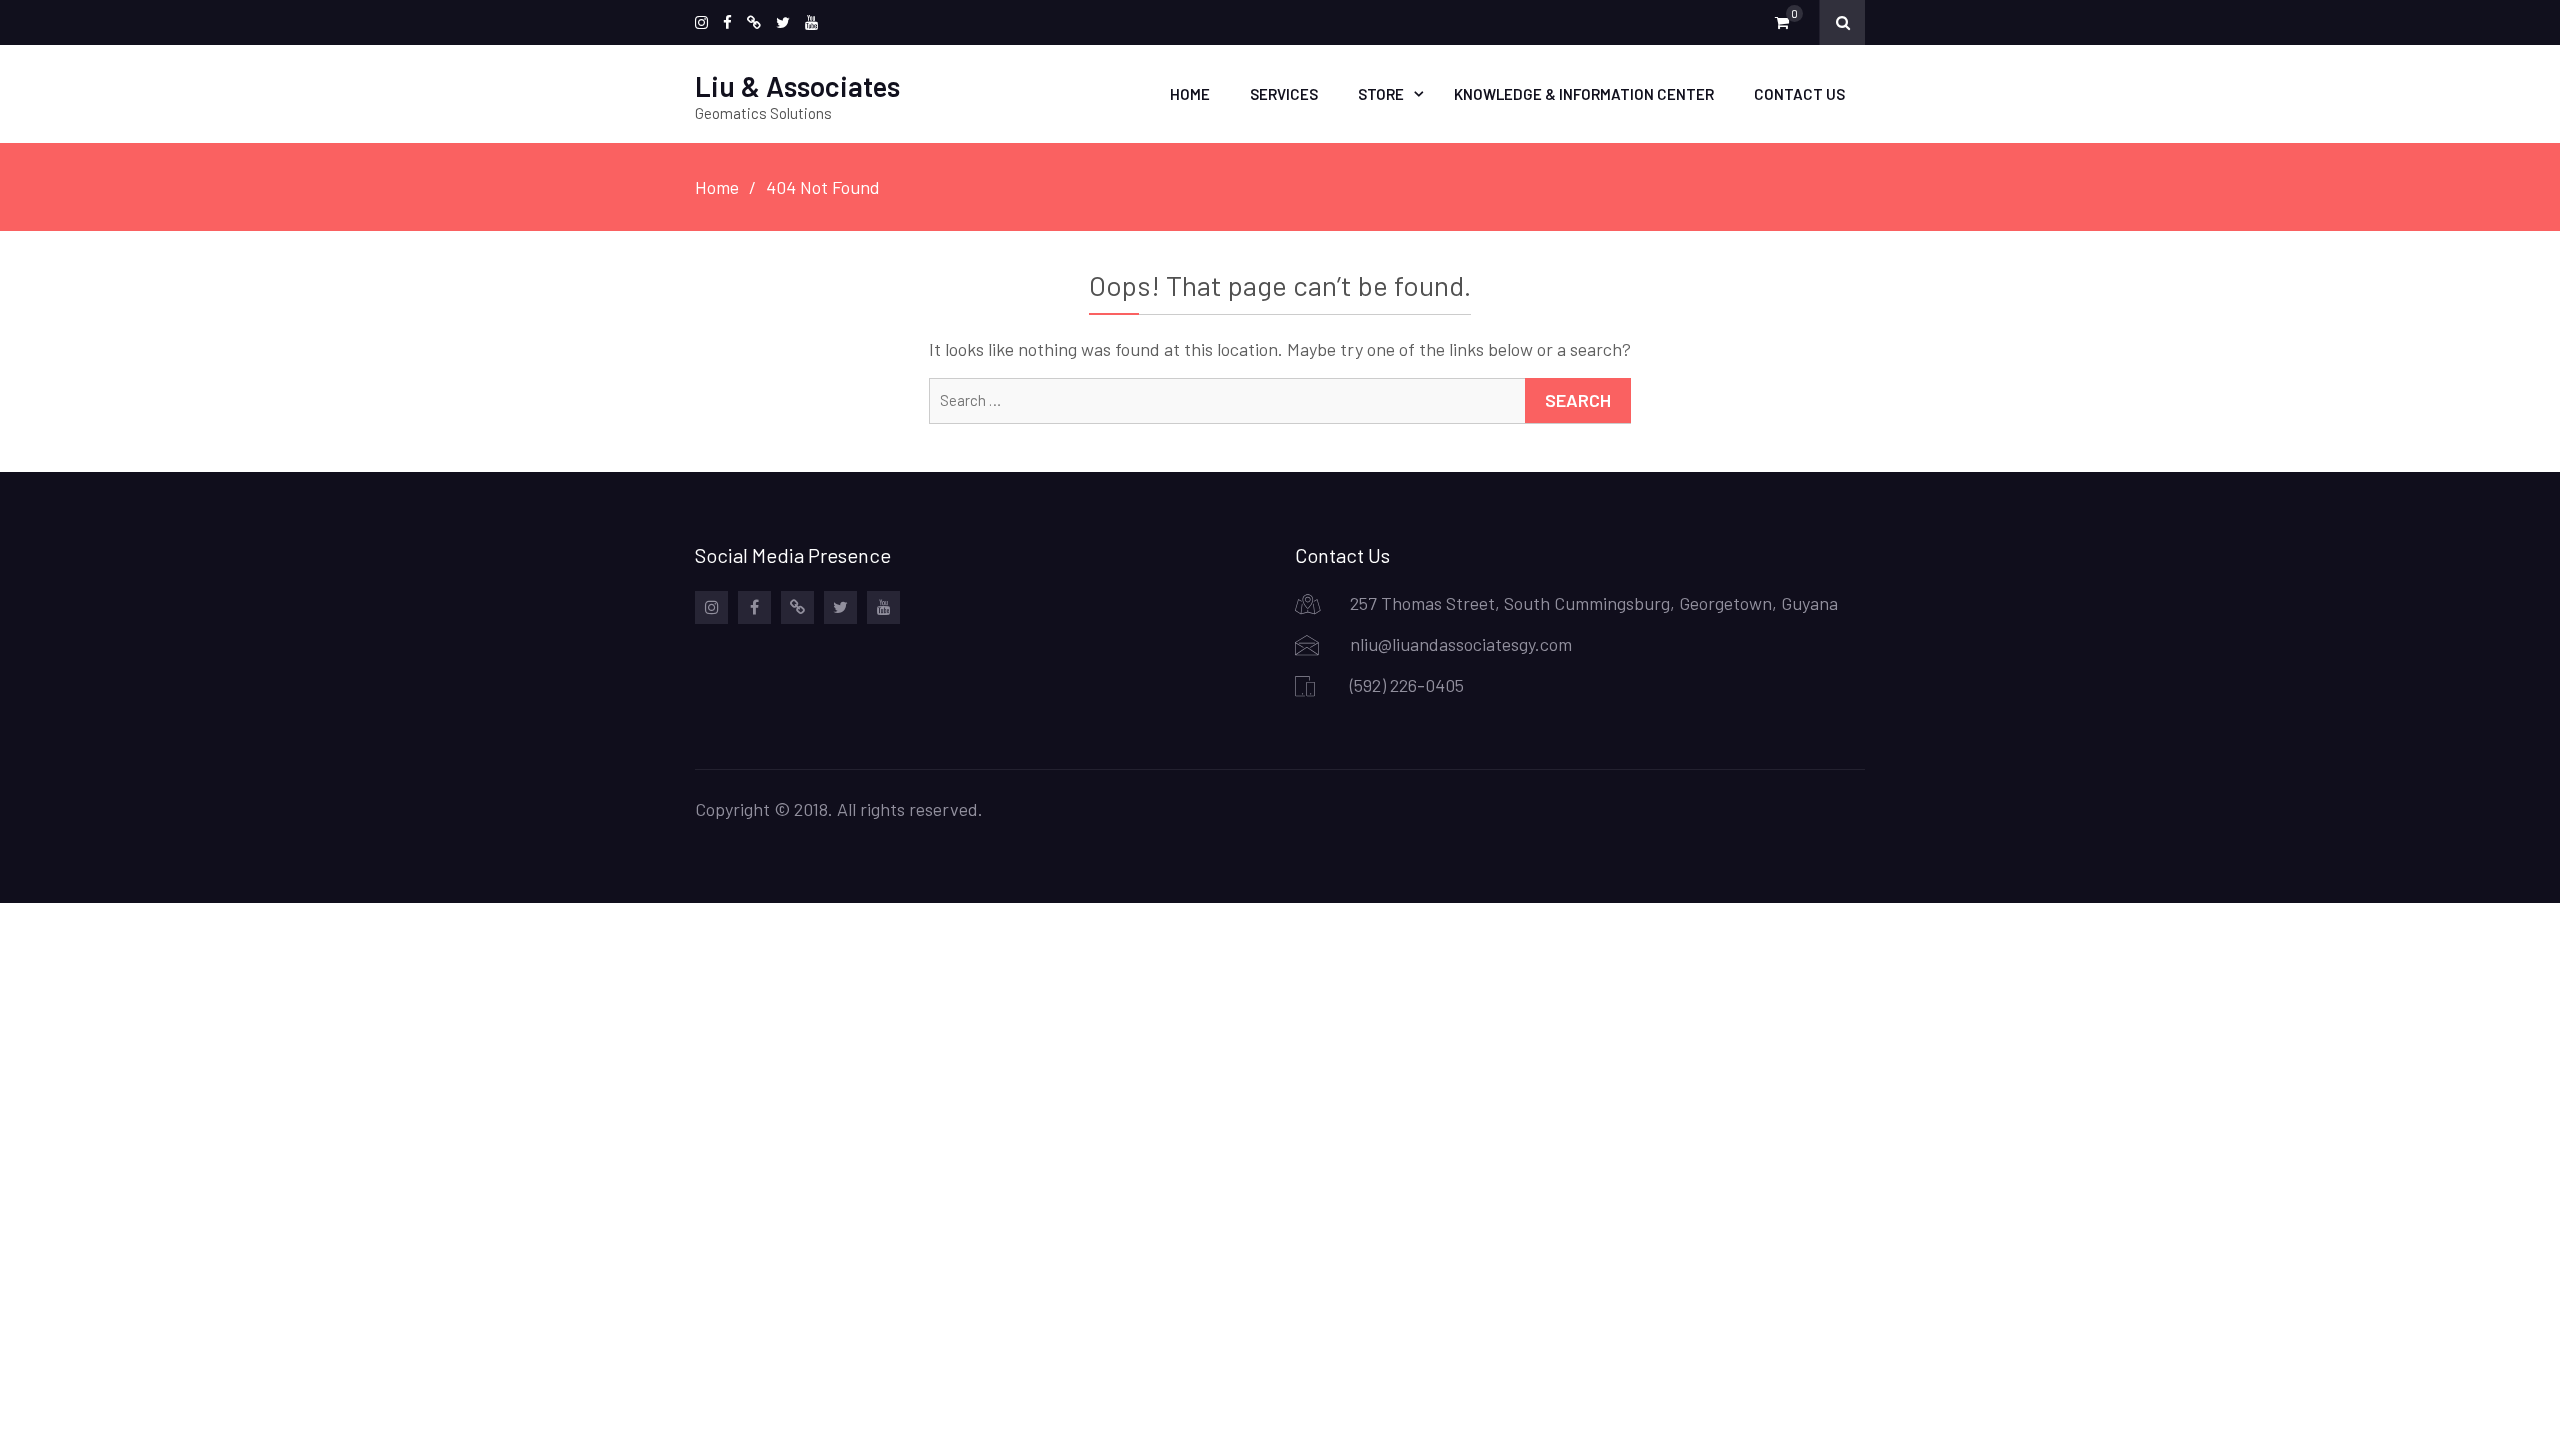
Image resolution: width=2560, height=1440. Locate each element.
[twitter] (783, 22)
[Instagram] (701, 22)
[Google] (754, 22)
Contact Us (1799, 94)
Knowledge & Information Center (1584, 94)
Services (1284, 94)
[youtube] (811, 22)
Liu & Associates (797, 86)
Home (1190, 94)
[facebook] (727, 22)
